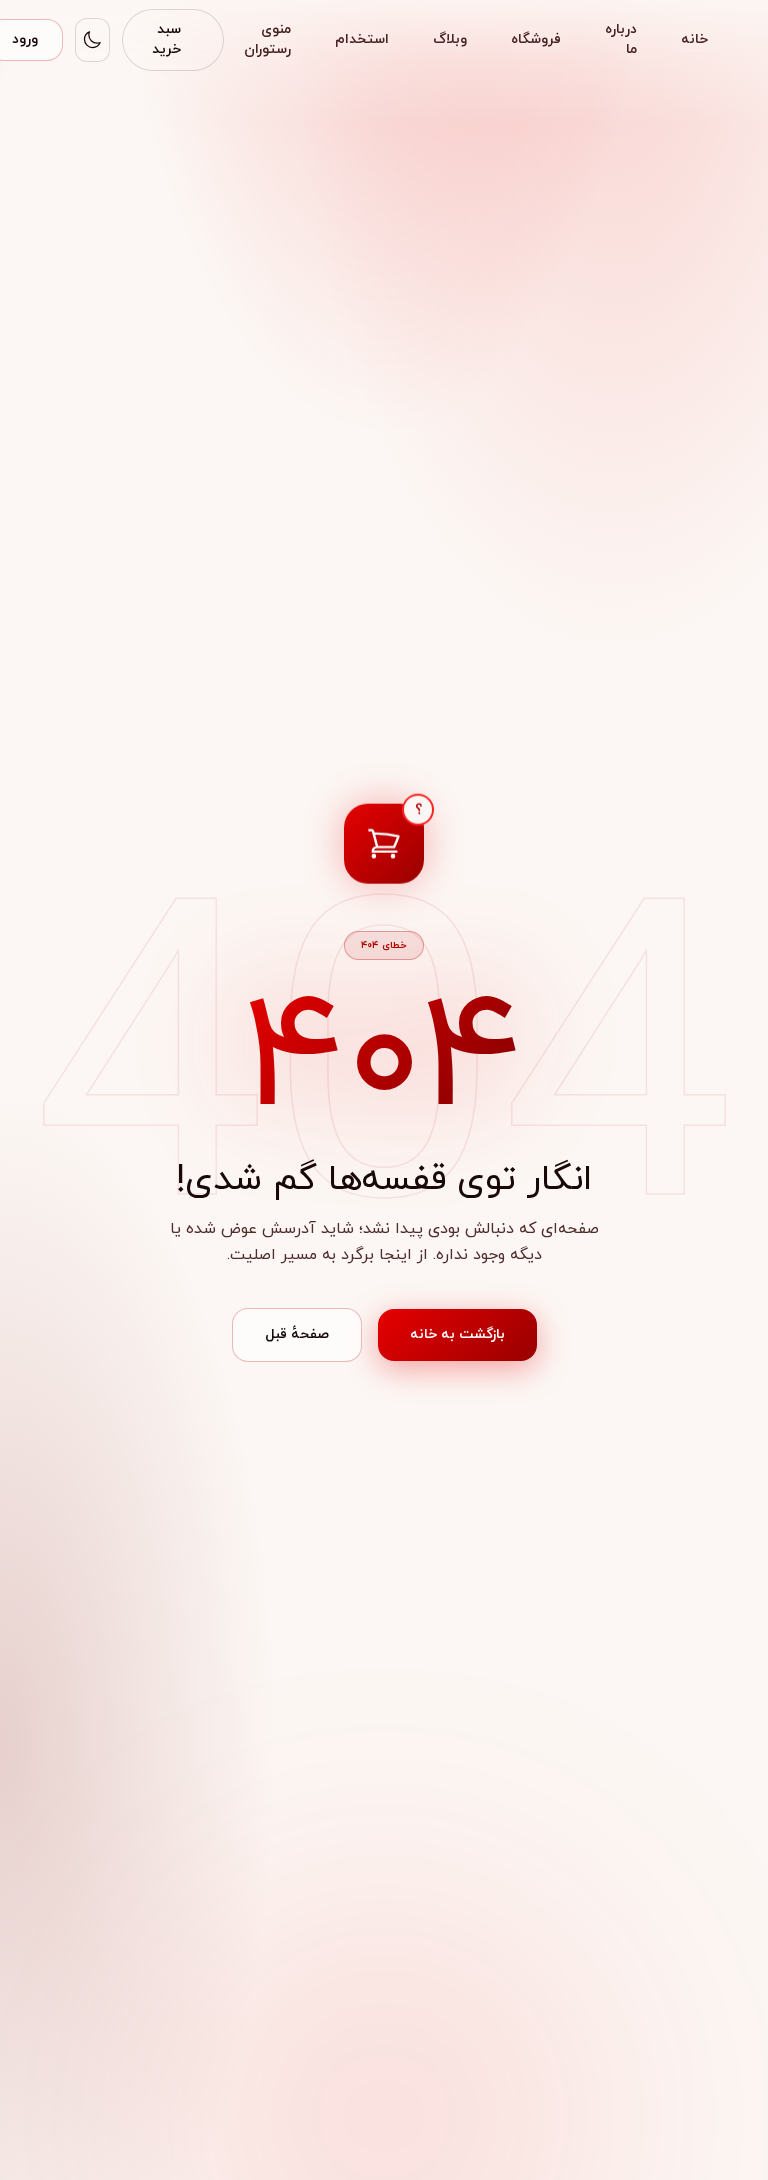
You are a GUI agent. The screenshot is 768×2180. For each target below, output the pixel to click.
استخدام (362, 39)
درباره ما (621, 39)
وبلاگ (450, 39)
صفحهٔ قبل (297, 1334)
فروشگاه (536, 39)
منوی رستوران (267, 39)
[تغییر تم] (92, 40)
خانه (694, 39)
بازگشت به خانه (457, 1334)
